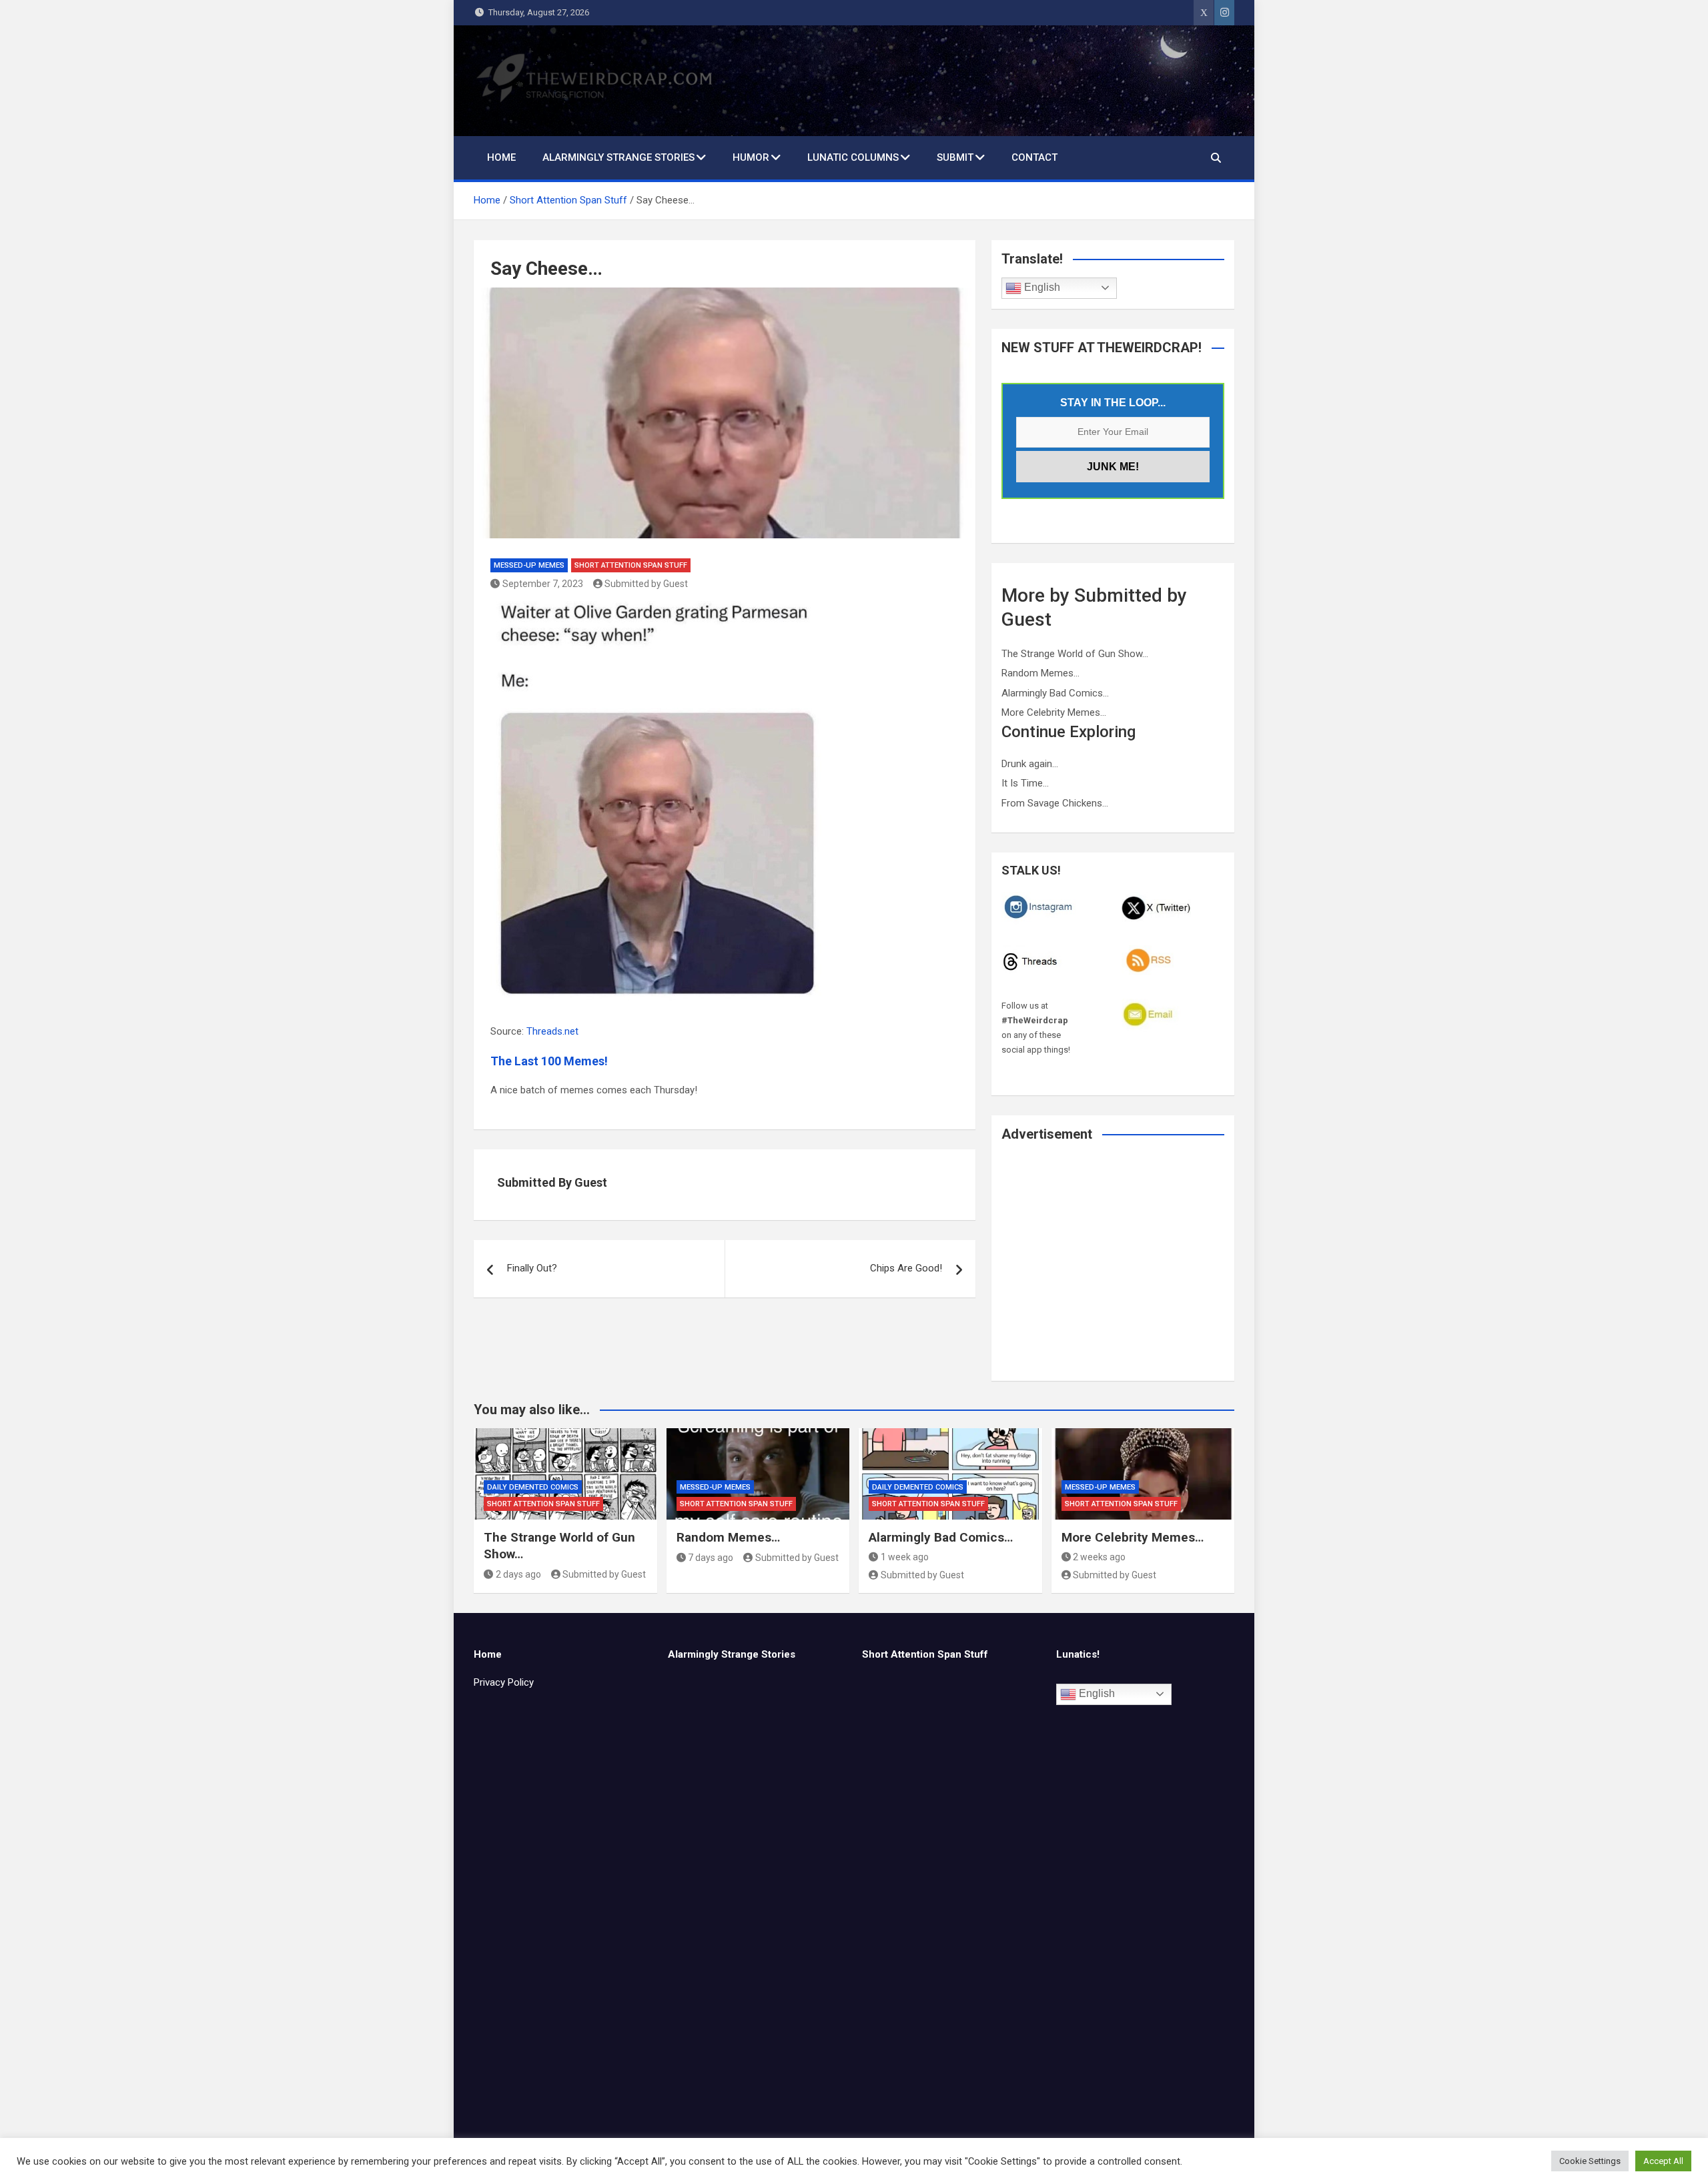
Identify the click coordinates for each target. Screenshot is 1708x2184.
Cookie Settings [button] (1590, 2161)
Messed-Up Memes (529, 565)
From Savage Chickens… (1055, 803)
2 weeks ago (1099, 1557)
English (1041, 287)
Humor (751, 157)
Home (501, 157)
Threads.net (552, 1031)
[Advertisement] (1113, 1270)
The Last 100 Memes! (549, 1061)
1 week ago (905, 1557)
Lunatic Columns (853, 157)
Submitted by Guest (646, 584)
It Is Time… (1025, 783)
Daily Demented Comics (533, 1487)
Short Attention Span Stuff (631, 565)
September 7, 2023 (543, 584)
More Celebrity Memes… (1054, 712)
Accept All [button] (1663, 2161)
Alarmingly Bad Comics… (1055, 693)
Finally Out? (532, 1268)
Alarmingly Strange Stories (618, 157)
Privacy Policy (504, 1682)
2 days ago (518, 1574)
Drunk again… (1030, 764)
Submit (955, 157)
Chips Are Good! (906, 1268)
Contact (1034, 157)
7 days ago (711, 1558)
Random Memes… (1040, 673)
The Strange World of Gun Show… (1075, 654)
